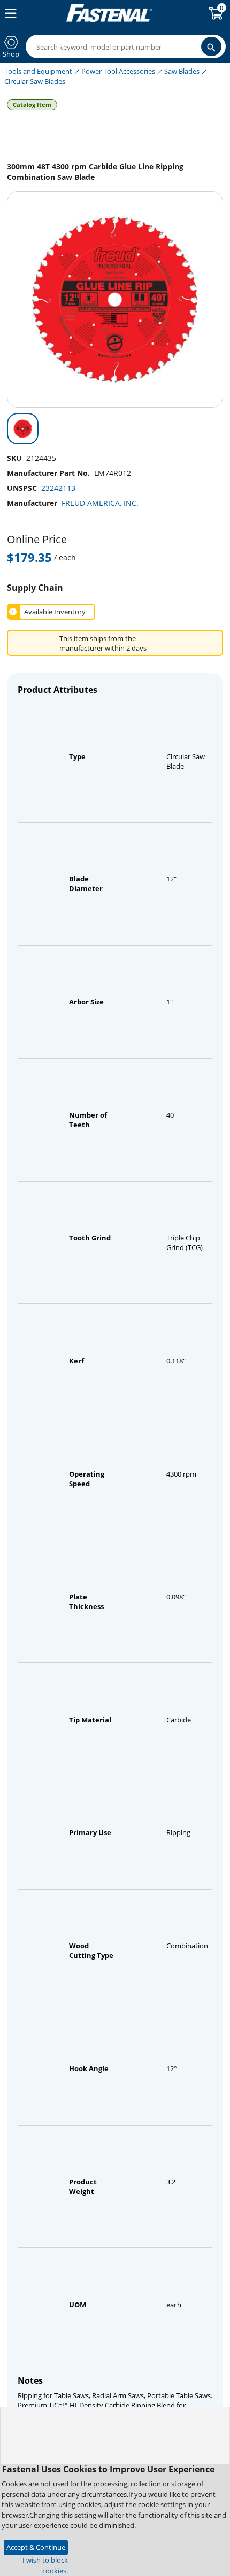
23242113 (58, 488)
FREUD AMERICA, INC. (100, 503)
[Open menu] (9, 13)
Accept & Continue (36, 2547)
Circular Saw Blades (35, 81)
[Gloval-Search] (211, 46)
